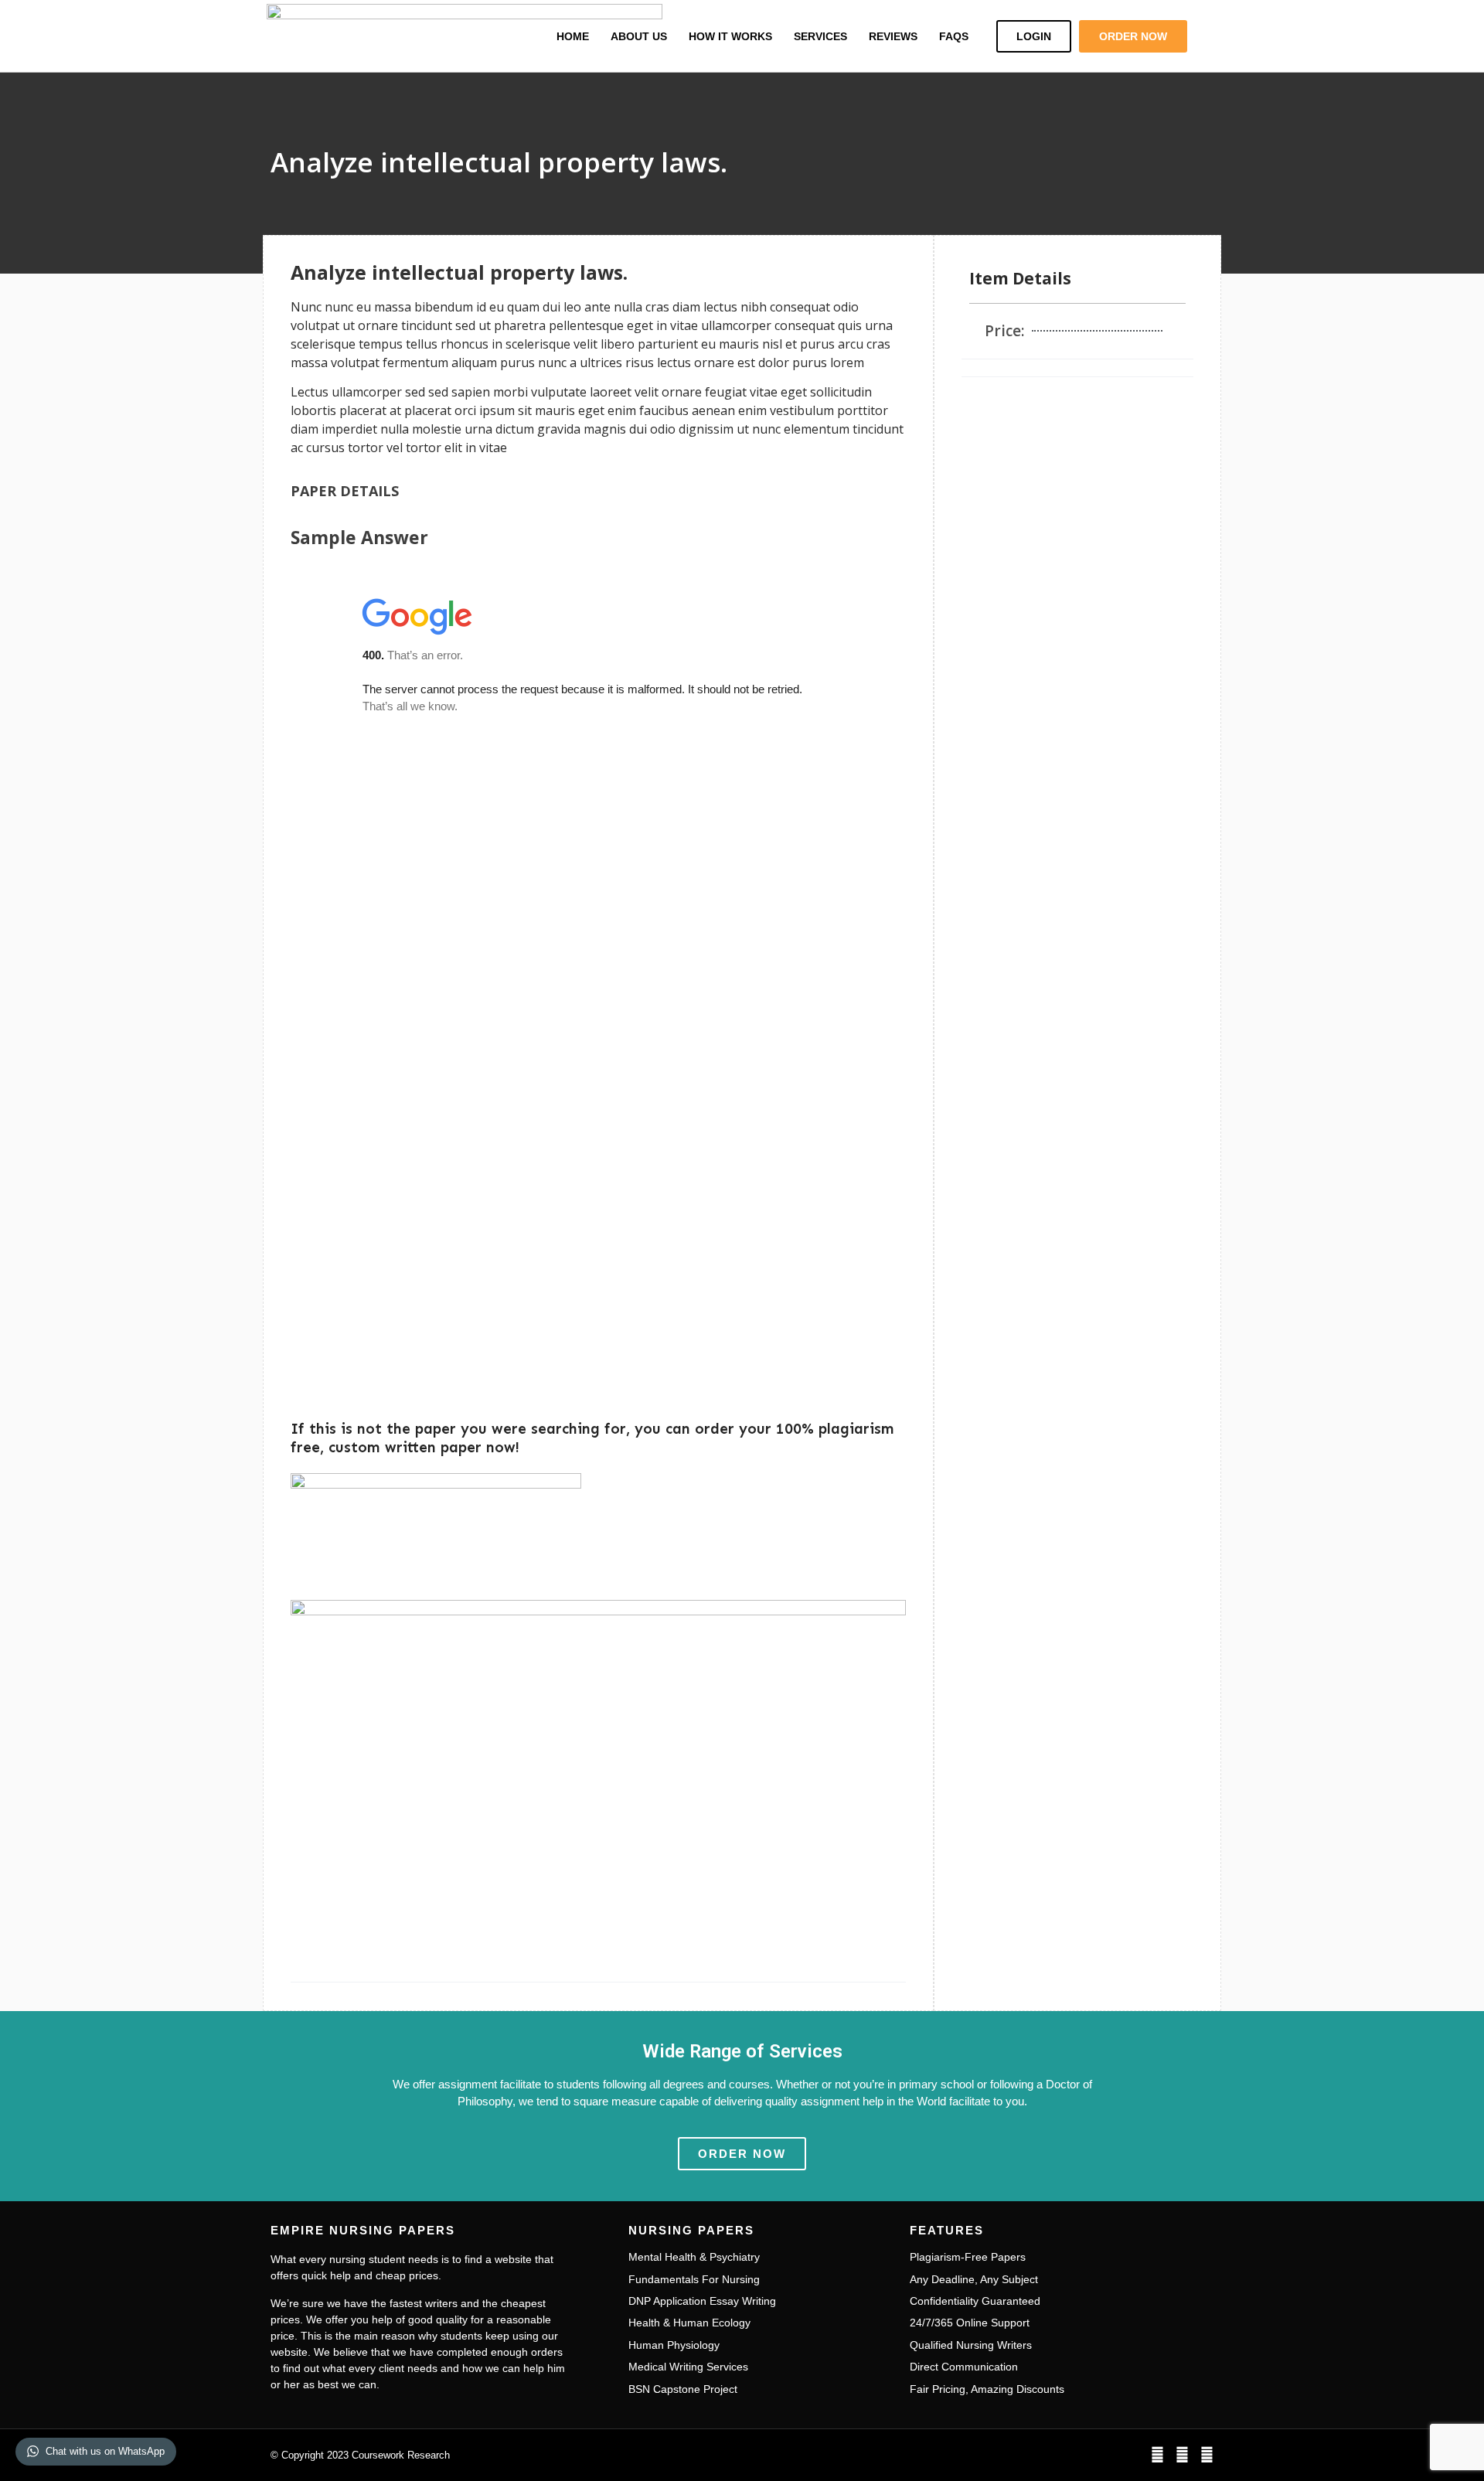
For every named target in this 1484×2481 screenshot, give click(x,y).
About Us (639, 36)
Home (573, 36)
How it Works (730, 36)
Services (820, 36)
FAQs (954, 36)
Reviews (893, 36)
